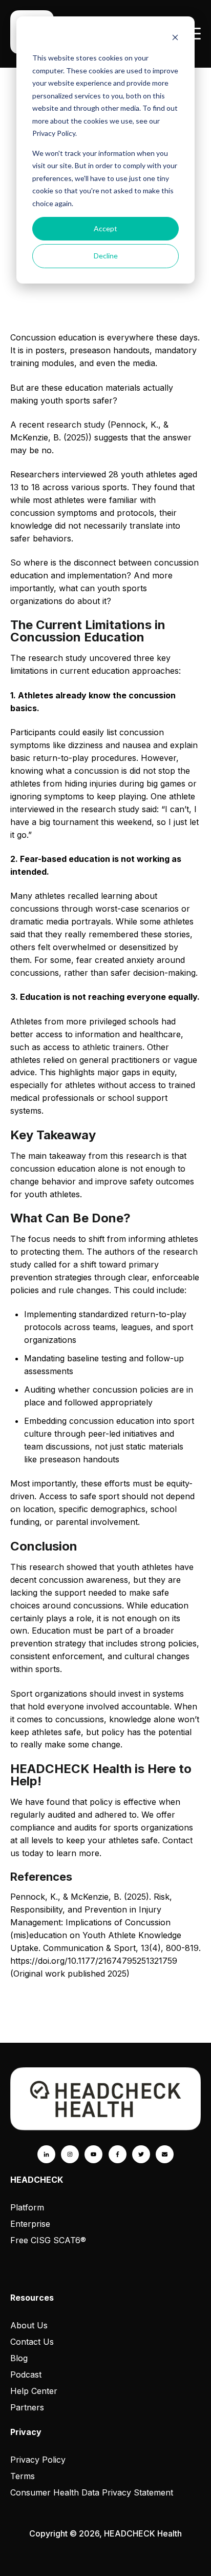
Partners (27, 2407)
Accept (105, 228)
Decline (106, 256)
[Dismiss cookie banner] (175, 39)
